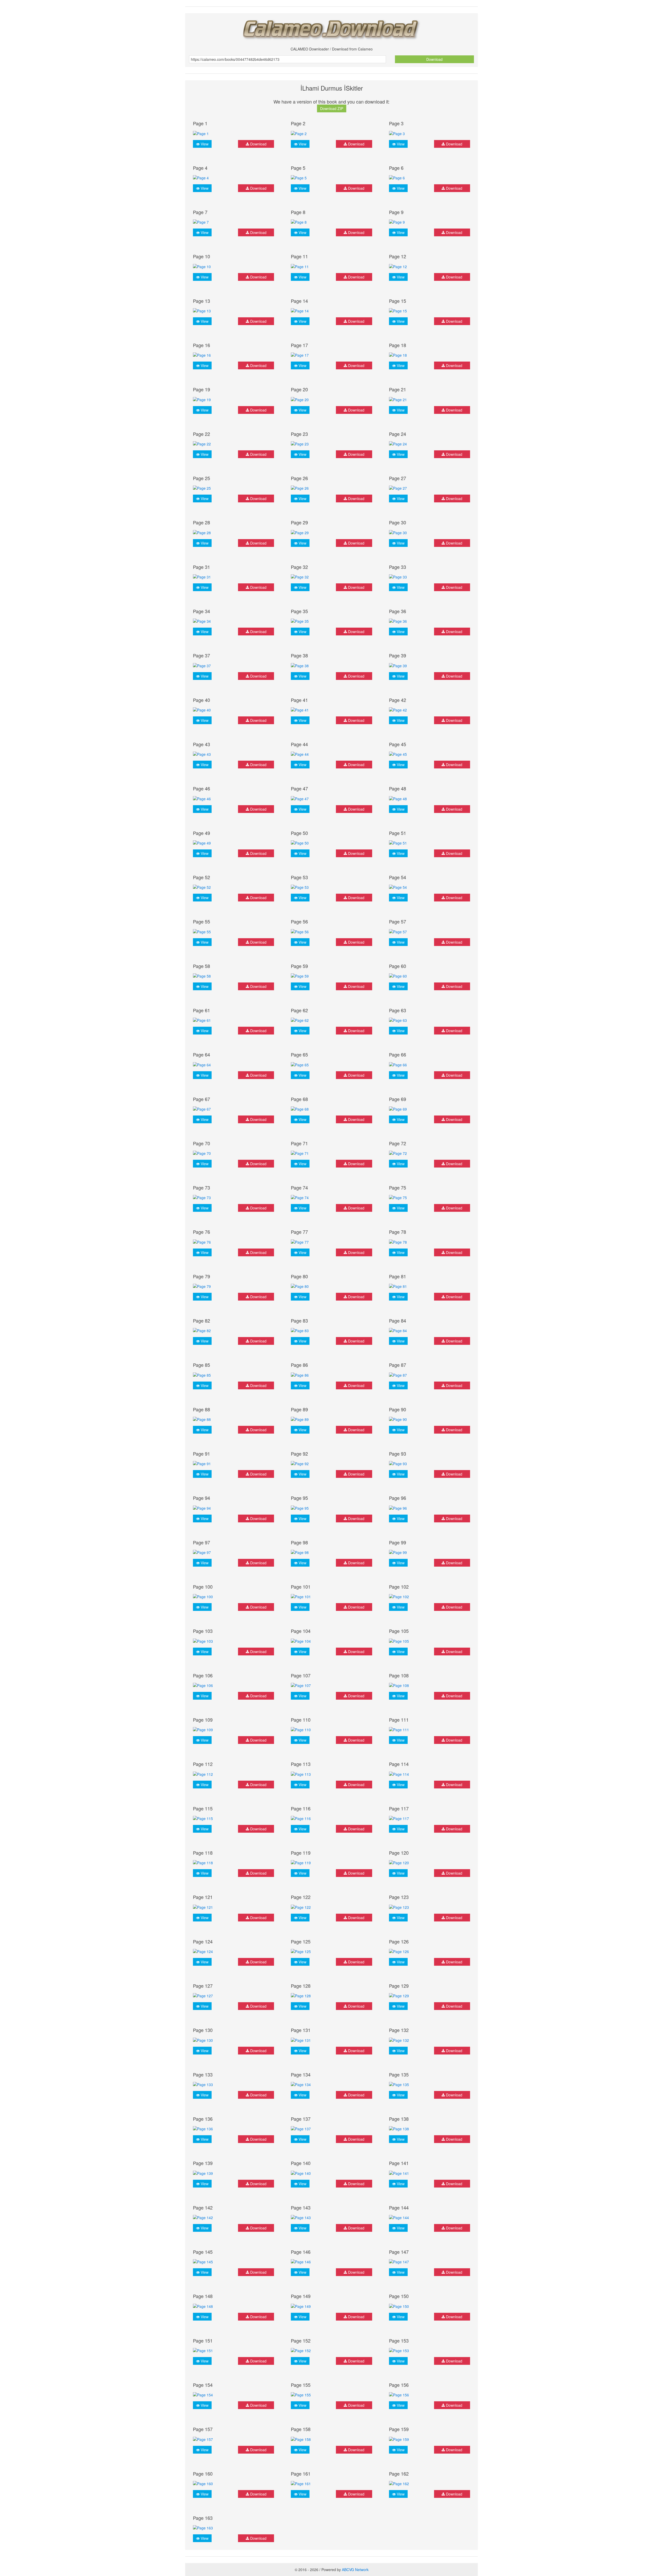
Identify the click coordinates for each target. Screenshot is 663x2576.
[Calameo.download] (331, 28)
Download (434, 59)
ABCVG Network (355, 2570)
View (204, 144)
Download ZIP (332, 108)
